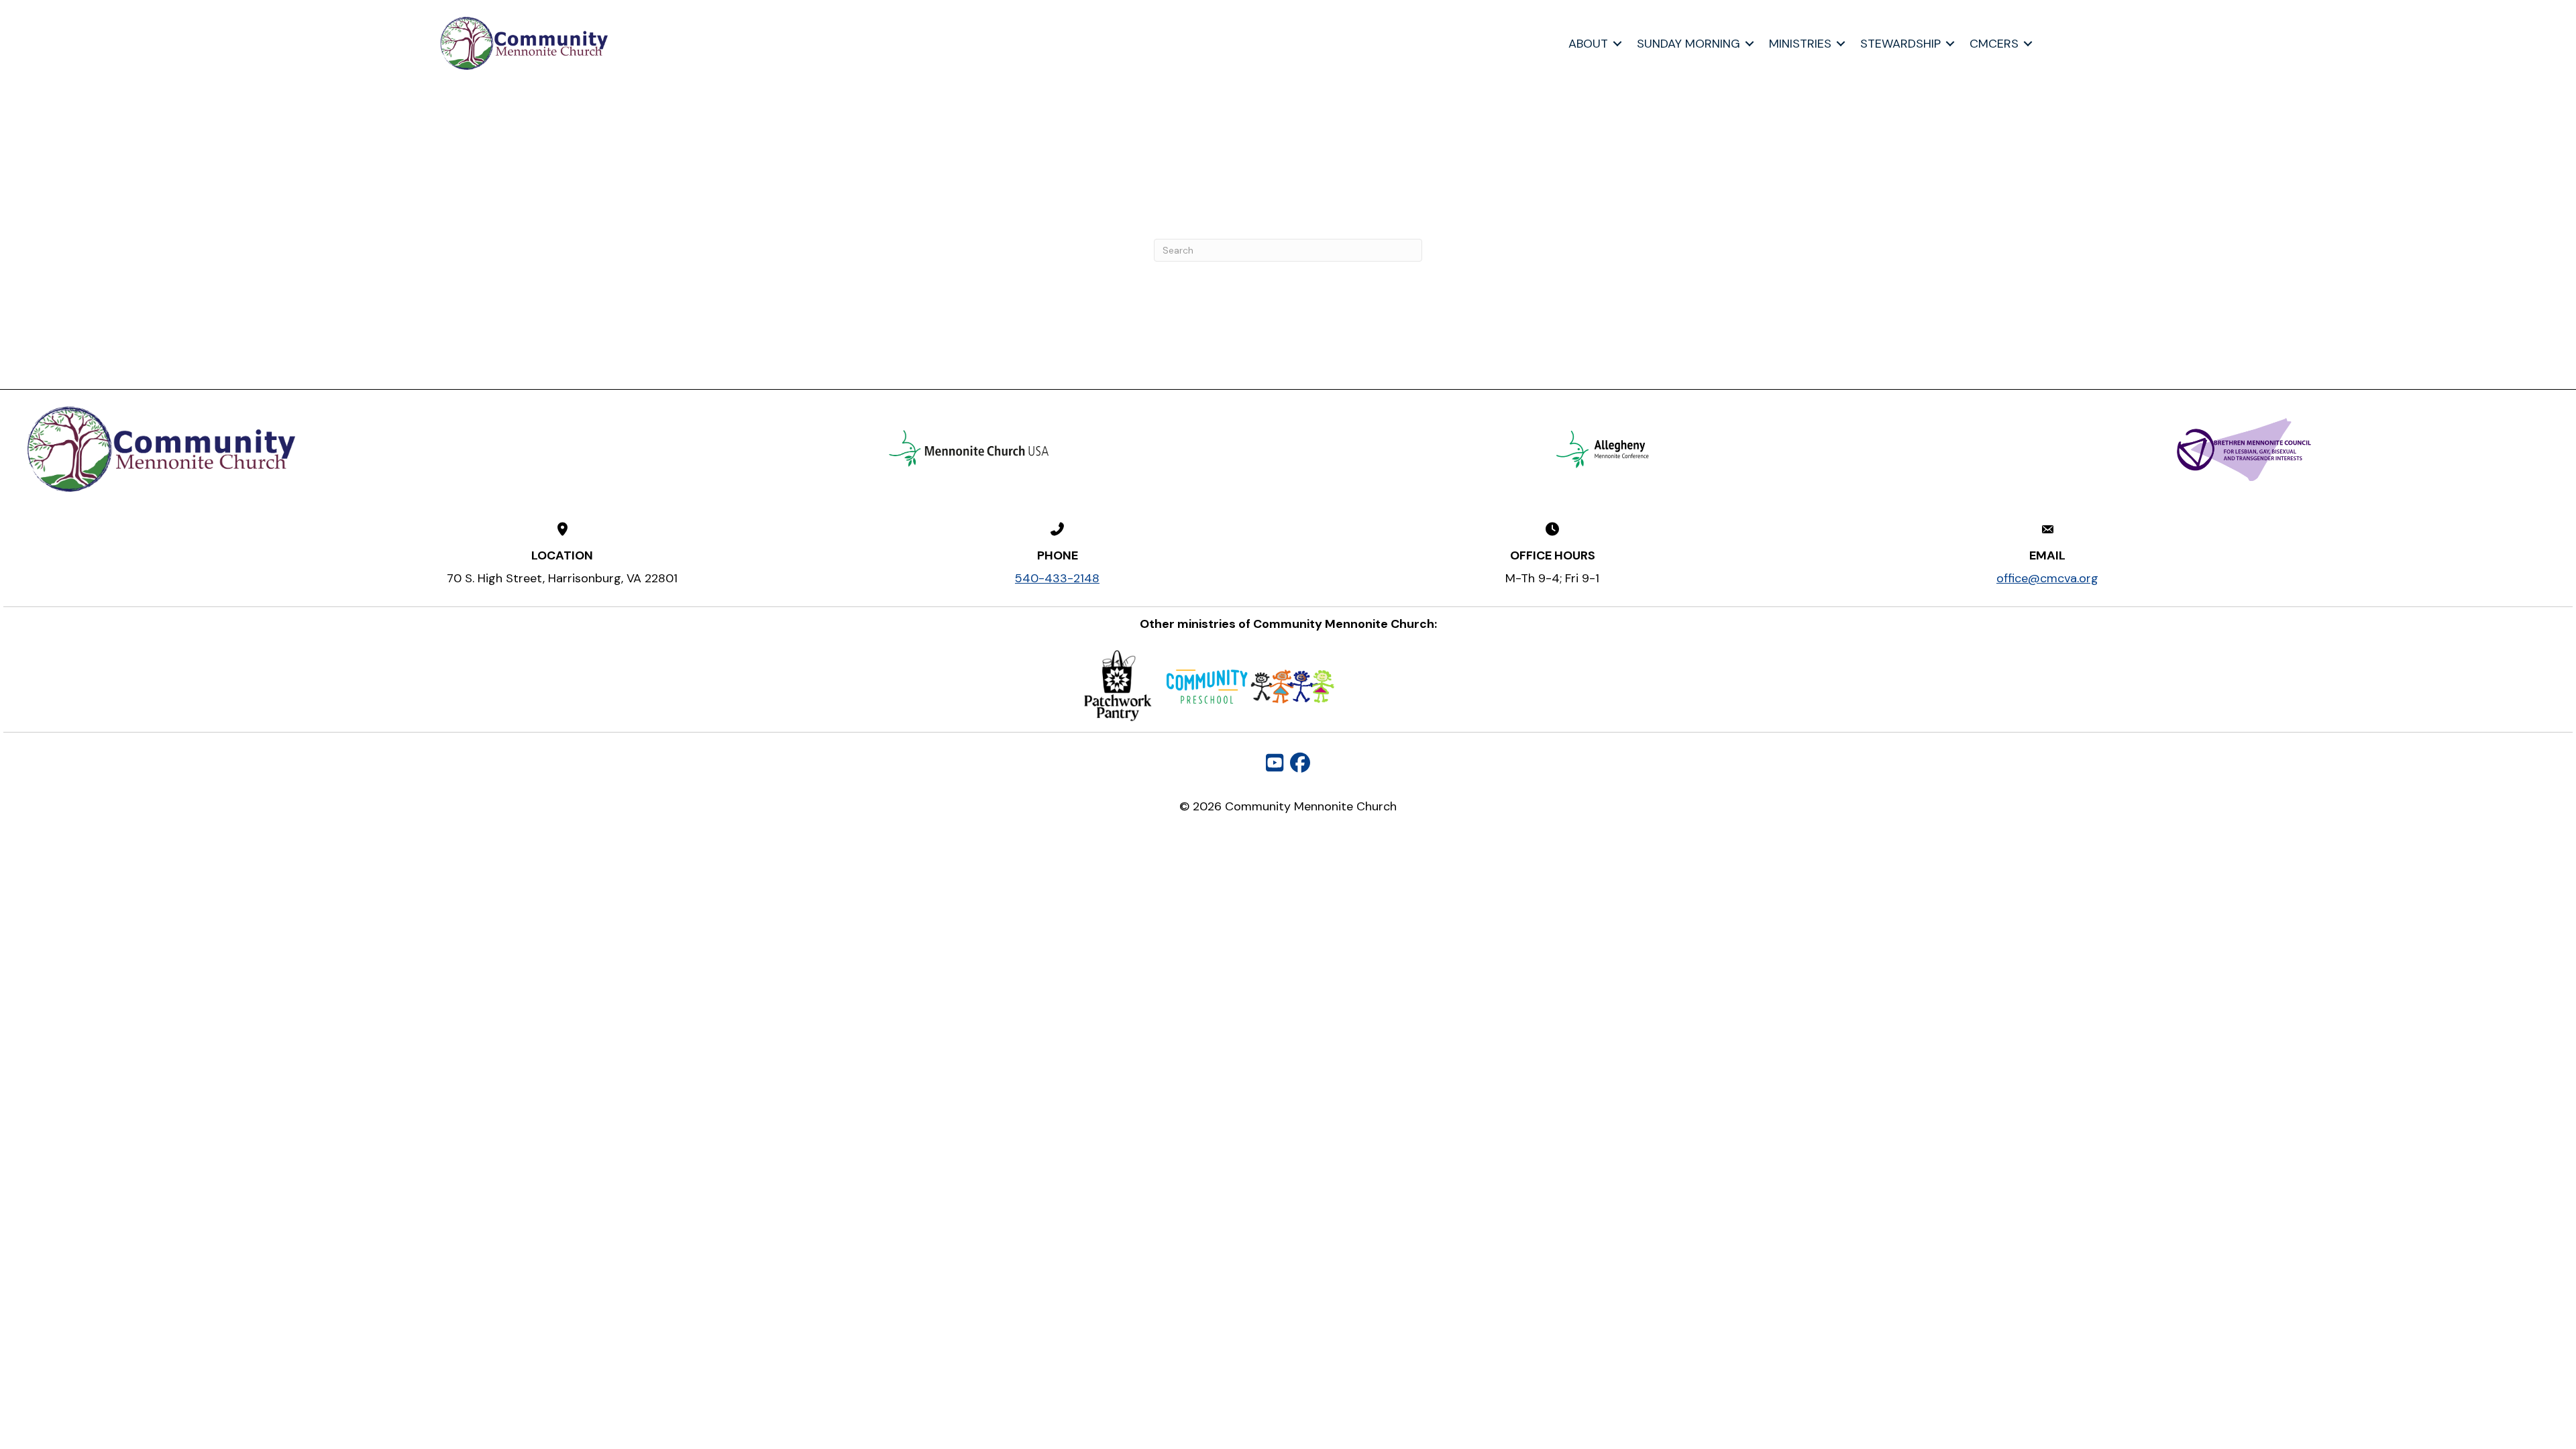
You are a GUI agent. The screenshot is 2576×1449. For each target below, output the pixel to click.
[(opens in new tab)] (969, 448)
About (1588, 44)
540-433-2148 (1057, 578)
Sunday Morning (1688, 44)
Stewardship (1900, 44)
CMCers (1994, 44)
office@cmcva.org (2047, 578)
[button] (1617, 44)
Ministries (1800, 44)
